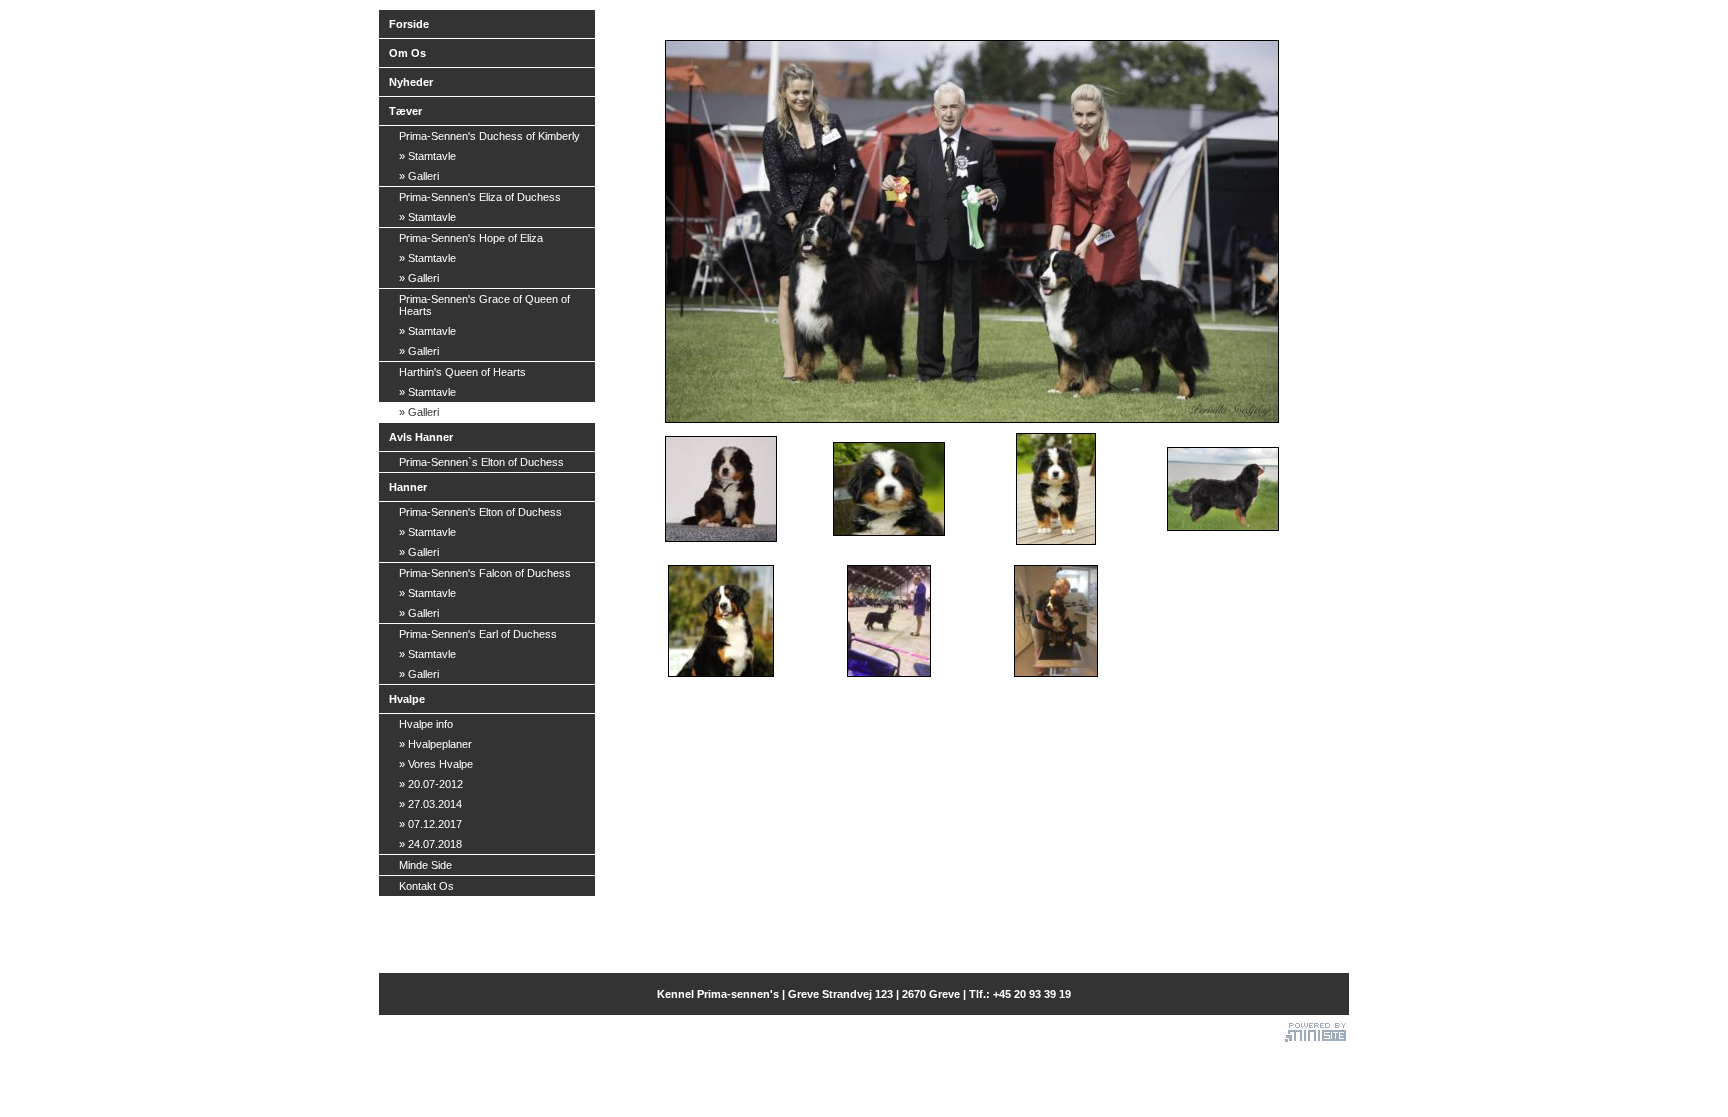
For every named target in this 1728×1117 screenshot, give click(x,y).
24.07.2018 (430, 844)
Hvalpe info (426, 724)
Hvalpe (407, 699)
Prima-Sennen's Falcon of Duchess (485, 573)
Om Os (407, 53)
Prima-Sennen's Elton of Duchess (480, 512)
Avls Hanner (421, 437)
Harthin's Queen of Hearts (462, 372)
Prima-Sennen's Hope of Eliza (471, 238)
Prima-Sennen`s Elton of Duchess (481, 462)
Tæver (405, 111)
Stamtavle (427, 156)
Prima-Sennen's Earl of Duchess (478, 634)
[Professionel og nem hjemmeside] (1316, 1030)
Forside (409, 24)
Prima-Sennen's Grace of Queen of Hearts (484, 305)
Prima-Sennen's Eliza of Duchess (480, 197)
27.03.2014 (430, 804)
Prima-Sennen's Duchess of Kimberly (489, 136)
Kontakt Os (426, 886)
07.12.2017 (430, 824)
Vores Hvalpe (436, 764)
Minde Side (425, 865)
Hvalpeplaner (435, 744)
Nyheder (411, 82)
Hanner (408, 487)
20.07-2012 (431, 784)
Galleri (419, 176)
